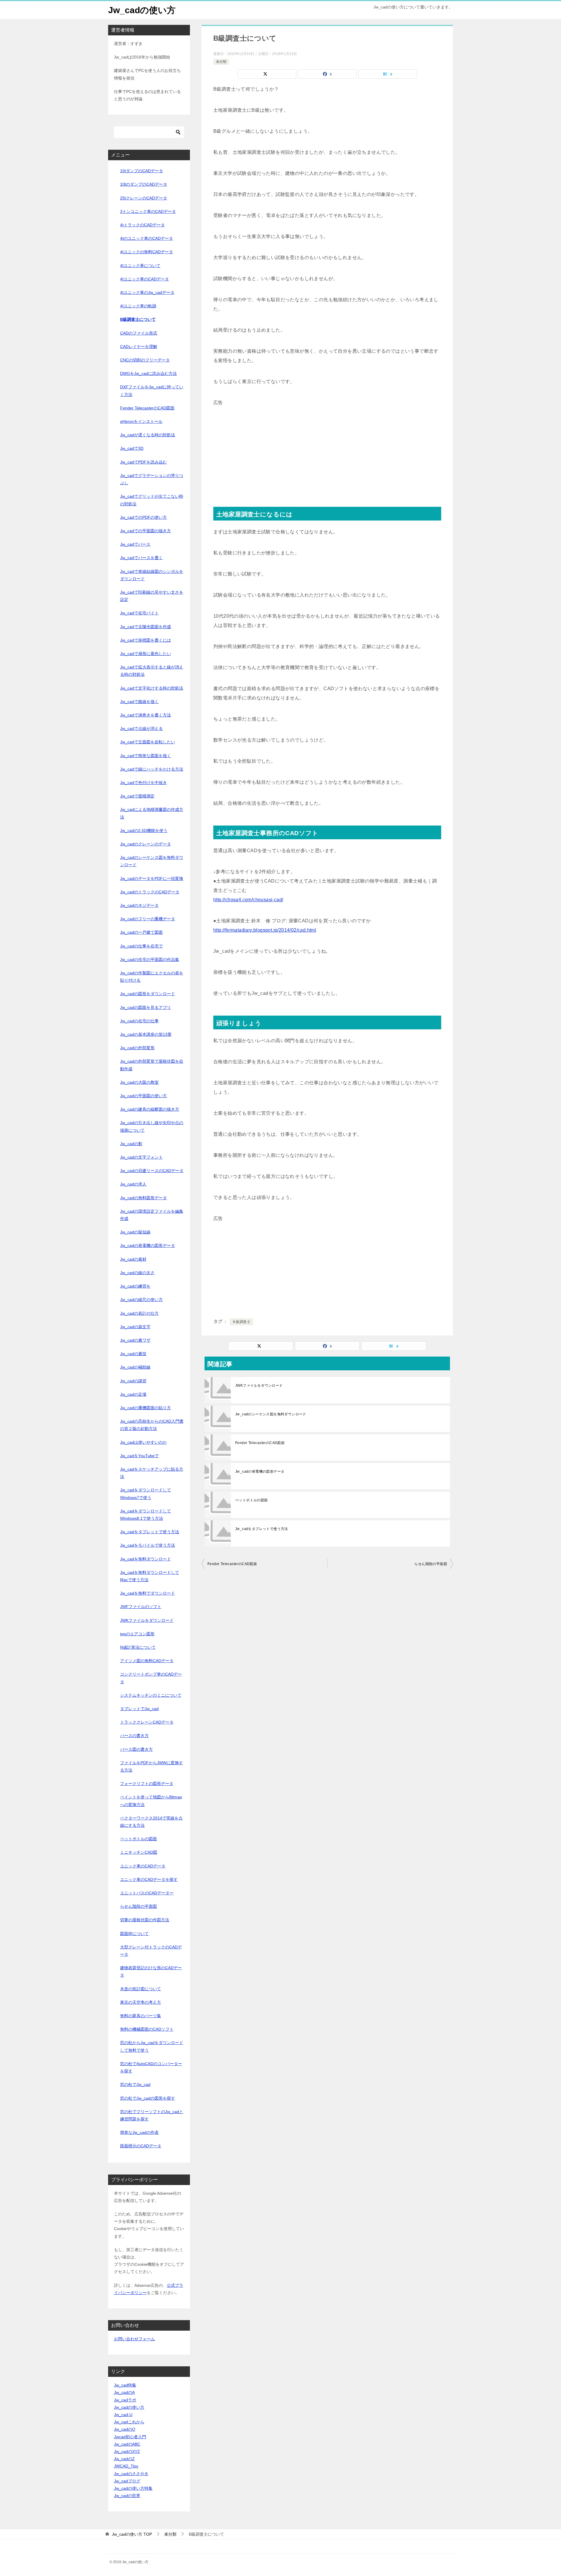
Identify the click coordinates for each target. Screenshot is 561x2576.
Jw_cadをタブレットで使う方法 (262, 1529)
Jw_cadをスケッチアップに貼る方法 (152, 1473)
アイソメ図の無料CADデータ (147, 1661)
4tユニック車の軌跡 (138, 306)
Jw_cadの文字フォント (141, 1157)
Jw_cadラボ (125, 2400)
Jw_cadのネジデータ (139, 905)
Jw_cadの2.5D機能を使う (144, 830)
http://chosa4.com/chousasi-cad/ (248, 900)
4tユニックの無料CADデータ (147, 252)
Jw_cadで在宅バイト (139, 613)
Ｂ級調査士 (241, 1322)
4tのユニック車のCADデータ (147, 238)
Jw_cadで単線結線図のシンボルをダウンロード (152, 575)
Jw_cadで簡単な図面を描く (146, 756)
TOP (132, 2534)
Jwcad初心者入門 (130, 2437)
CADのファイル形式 (139, 333)
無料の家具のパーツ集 (141, 2016)
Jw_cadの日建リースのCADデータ (152, 1171)
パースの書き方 (134, 1736)
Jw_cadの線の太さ (137, 1273)
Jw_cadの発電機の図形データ (260, 1471)
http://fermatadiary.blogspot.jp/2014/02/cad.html (265, 930)
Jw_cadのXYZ (127, 2451)
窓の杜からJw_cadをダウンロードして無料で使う (152, 2046)
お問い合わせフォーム (134, 2339)
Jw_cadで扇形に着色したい (146, 654)
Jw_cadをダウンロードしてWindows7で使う (146, 1494)
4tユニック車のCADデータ (144, 279)
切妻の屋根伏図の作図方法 (145, 1920)
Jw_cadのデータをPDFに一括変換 (152, 878)
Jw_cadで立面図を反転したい (148, 742)
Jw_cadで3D (132, 448)
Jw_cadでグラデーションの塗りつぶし (152, 479)
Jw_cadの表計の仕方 (139, 1313)
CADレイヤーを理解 (139, 347)
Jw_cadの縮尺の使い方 (141, 1300)
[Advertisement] (327, 448)
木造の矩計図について (141, 1989)
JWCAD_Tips (126, 2466)
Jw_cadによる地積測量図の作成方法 (152, 813)
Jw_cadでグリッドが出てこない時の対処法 (152, 500)
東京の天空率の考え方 (141, 2002)
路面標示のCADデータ (141, 2146)
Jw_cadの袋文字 (135, 1327)
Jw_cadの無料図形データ (143, 1198)
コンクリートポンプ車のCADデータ (151, 1678)
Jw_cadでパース (135, 544)
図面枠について (134, 1934)
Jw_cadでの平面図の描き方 (146, 531)
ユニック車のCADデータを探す (149, 1879)
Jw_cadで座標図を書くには (146, 640)
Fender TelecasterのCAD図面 (260, 1443)
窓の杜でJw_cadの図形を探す (148, 2098)
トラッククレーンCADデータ (147, 1722)
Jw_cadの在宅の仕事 (139, 1021)
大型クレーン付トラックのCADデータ (151, 1951)
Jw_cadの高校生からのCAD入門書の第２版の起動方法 (152, 1425)
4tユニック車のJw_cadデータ (147, 292)
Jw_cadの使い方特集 (133, 2488)
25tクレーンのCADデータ (144, 198)
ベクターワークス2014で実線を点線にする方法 (151, 1822)
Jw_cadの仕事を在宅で (141, 946)
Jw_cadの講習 (133, 1381)
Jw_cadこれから (129, 2422)
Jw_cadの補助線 (135, 1367)
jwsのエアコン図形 (137, 1634)
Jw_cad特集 (125, 2385)
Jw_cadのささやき (131, 2474)
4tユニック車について (140, 266)
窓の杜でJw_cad (135, 2084)
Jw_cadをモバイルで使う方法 (148, 1545)
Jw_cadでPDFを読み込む (143, 462)
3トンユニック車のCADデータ (148, 211)
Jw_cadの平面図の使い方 (143, 1096)
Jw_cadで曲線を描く (139, 702)
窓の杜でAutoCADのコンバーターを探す (151, 2067)
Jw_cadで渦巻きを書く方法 (146, 715)
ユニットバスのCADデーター (147, 1893)
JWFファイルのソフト (141, 1607)
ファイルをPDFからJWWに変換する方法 (151, 1766)
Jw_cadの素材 (133, 1259)
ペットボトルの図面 (252, 1500)
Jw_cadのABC (127, 2444)
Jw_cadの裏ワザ (135, 1340)
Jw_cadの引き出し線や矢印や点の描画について (152, 1126)
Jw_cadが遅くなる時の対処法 (148, 435)
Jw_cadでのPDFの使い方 (143, 517)
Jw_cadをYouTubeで (139, 1456)
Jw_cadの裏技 (133, 1354)
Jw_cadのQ (125, 2429)
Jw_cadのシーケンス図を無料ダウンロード (271, 1414)
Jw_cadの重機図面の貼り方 (146, 1408)
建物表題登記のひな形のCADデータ (151, 1971)
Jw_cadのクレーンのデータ (146, 844)
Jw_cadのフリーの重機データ (148, 919)
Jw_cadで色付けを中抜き (143, 783)
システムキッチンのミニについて (151, 1695)
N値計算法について (138, 1647)
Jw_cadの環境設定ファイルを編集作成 (152, 1215)
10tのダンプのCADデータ (144, 184)
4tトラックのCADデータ (142, 225)
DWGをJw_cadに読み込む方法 (148, 373)
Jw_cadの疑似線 (135, 1232)
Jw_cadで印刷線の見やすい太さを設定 (152, 596)
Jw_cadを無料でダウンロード (148, 1593)
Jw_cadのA (124, 2392)
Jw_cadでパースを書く (141, 558)
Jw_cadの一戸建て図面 (141, 932)
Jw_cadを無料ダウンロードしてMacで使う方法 (150, 1576)
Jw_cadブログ (127, 2481)
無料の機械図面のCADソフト (147, 2029)
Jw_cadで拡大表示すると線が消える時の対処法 (152, 671)
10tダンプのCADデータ (142, 171)
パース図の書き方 (136, 1749)
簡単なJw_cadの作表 (139, 2132)
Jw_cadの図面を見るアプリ (146, 1007)
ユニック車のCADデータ (143, 1866)
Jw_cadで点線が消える (141, 728)
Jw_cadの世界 (127, 2496)
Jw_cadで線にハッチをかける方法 (152, 769)
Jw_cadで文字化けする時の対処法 (152, 688)
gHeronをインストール (141, 421)
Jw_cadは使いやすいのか (143, 1442)
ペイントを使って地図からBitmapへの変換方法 (151, 1801)
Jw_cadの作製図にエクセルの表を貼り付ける (152, 977)
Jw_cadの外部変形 (137, 1048)
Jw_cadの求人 (133, 1184)
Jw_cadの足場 (133, 1394)
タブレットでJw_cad (139, 1709)
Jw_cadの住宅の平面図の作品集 (150, 959)
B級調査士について (138, 319)
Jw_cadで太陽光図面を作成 (146, 627)
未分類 (221, 62)
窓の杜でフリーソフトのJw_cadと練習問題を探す (152, 2115)
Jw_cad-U (123, 2415)
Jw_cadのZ (124, 2459)
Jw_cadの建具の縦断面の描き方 (150, 1109)
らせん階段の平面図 (431, 1564)
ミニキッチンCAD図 (139, 1852)
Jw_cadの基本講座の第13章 (146, 1034)
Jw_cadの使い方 (142, 10)
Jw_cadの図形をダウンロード (148, 994)
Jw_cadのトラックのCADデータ (150, 892)
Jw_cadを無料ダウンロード (146, 1559)
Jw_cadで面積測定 (137, 796)
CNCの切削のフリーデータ (145, 360)
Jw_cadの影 (131, 1144)
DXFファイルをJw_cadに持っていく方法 (152, 391)
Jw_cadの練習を (135, 1286)
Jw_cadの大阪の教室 (139, 1082)
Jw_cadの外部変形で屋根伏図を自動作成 (152, 1065)
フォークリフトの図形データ (147, 1784)
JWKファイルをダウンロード (259, 1386)
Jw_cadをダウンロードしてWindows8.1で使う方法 (146, 1515)
